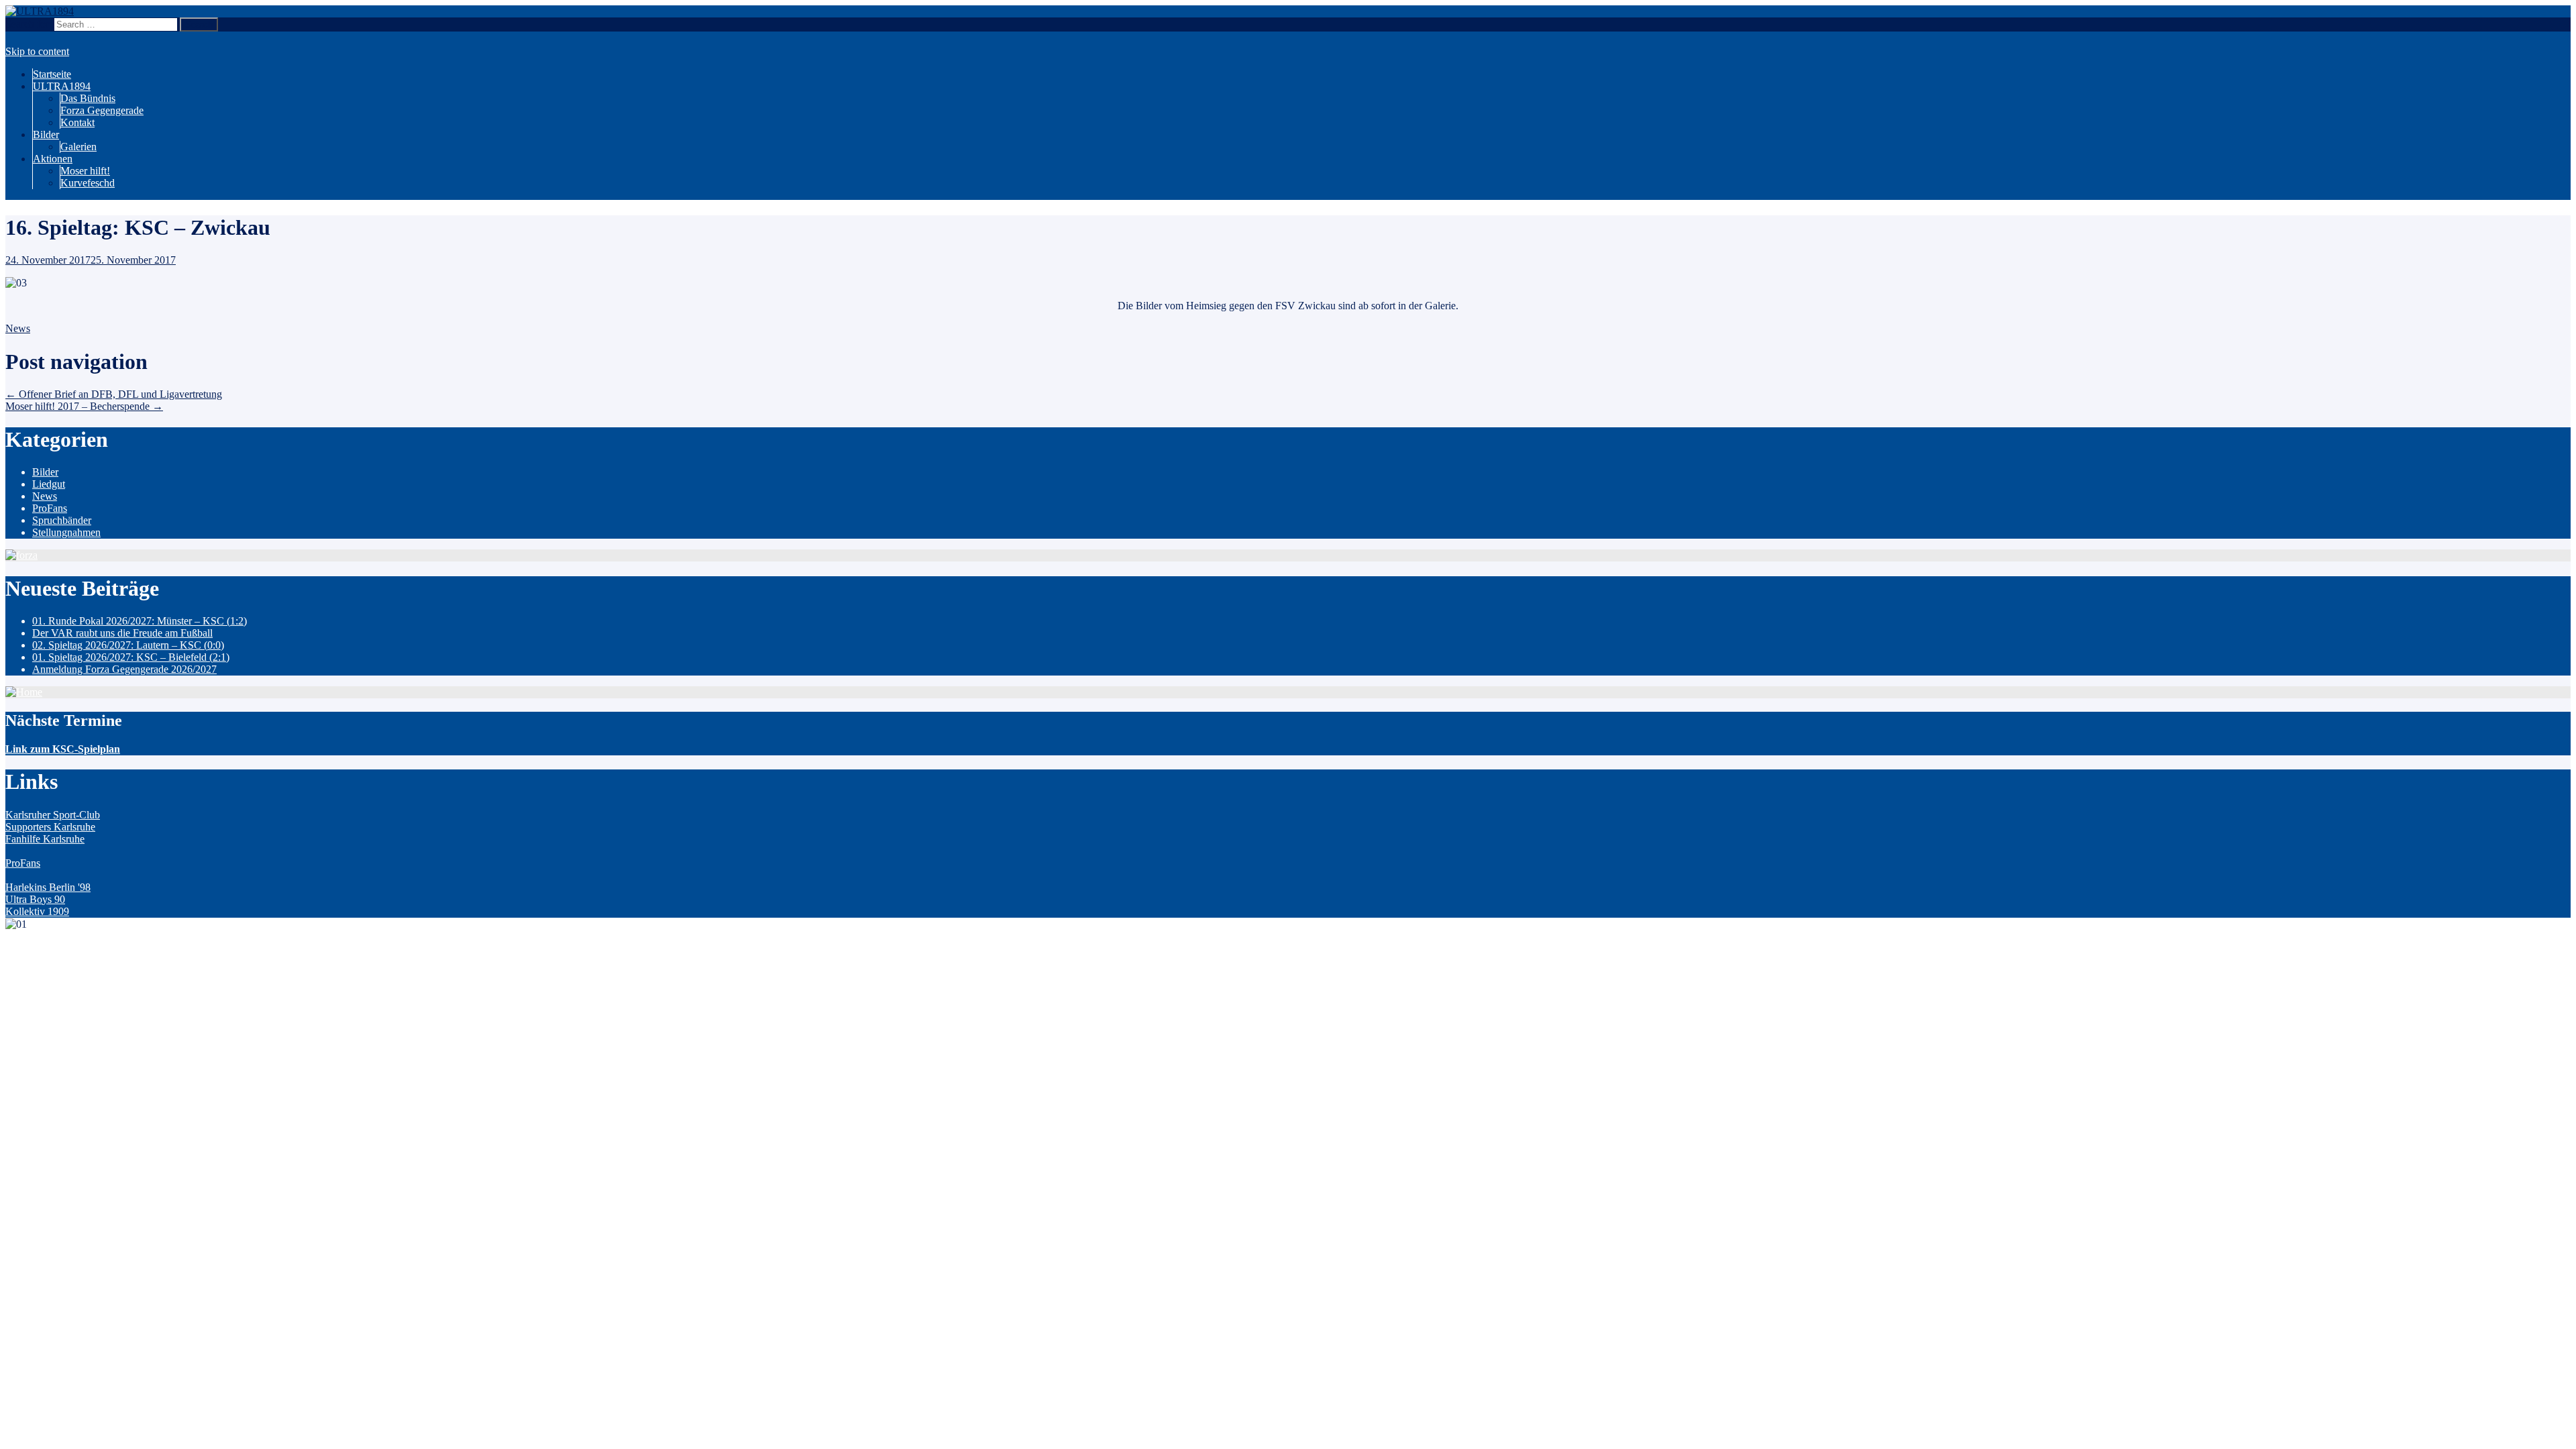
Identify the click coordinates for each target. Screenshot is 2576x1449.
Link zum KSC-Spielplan (63, 749)
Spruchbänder (62, 520)
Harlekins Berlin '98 (48, 887)
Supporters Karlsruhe (50, 827)
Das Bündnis (88, 98)
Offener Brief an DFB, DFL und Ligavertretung (114, 394)
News (18, 328)
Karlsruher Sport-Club (53, 815)
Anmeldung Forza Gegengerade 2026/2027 (124, 669)
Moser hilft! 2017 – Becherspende (84, 406)
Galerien (78, 147)
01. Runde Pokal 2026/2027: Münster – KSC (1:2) (140, 621)
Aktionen (53, 159)
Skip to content (37, 51)
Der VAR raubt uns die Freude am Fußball (122, 633)
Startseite (52, 74)
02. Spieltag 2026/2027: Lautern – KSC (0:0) (128, 645)
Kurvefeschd (88, 183)
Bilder (46, 135)
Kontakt (77, 122)
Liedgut (49, 484)
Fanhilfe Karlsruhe (45, 839)
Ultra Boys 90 (35, 899)
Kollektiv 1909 (37, 911)
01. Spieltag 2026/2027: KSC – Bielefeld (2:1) (131, 657)
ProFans (50, 508)
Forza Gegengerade (102, 110)
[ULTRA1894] (40, 11)
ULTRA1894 (62, 86)
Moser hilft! (85, 171)
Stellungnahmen (66, 532)
